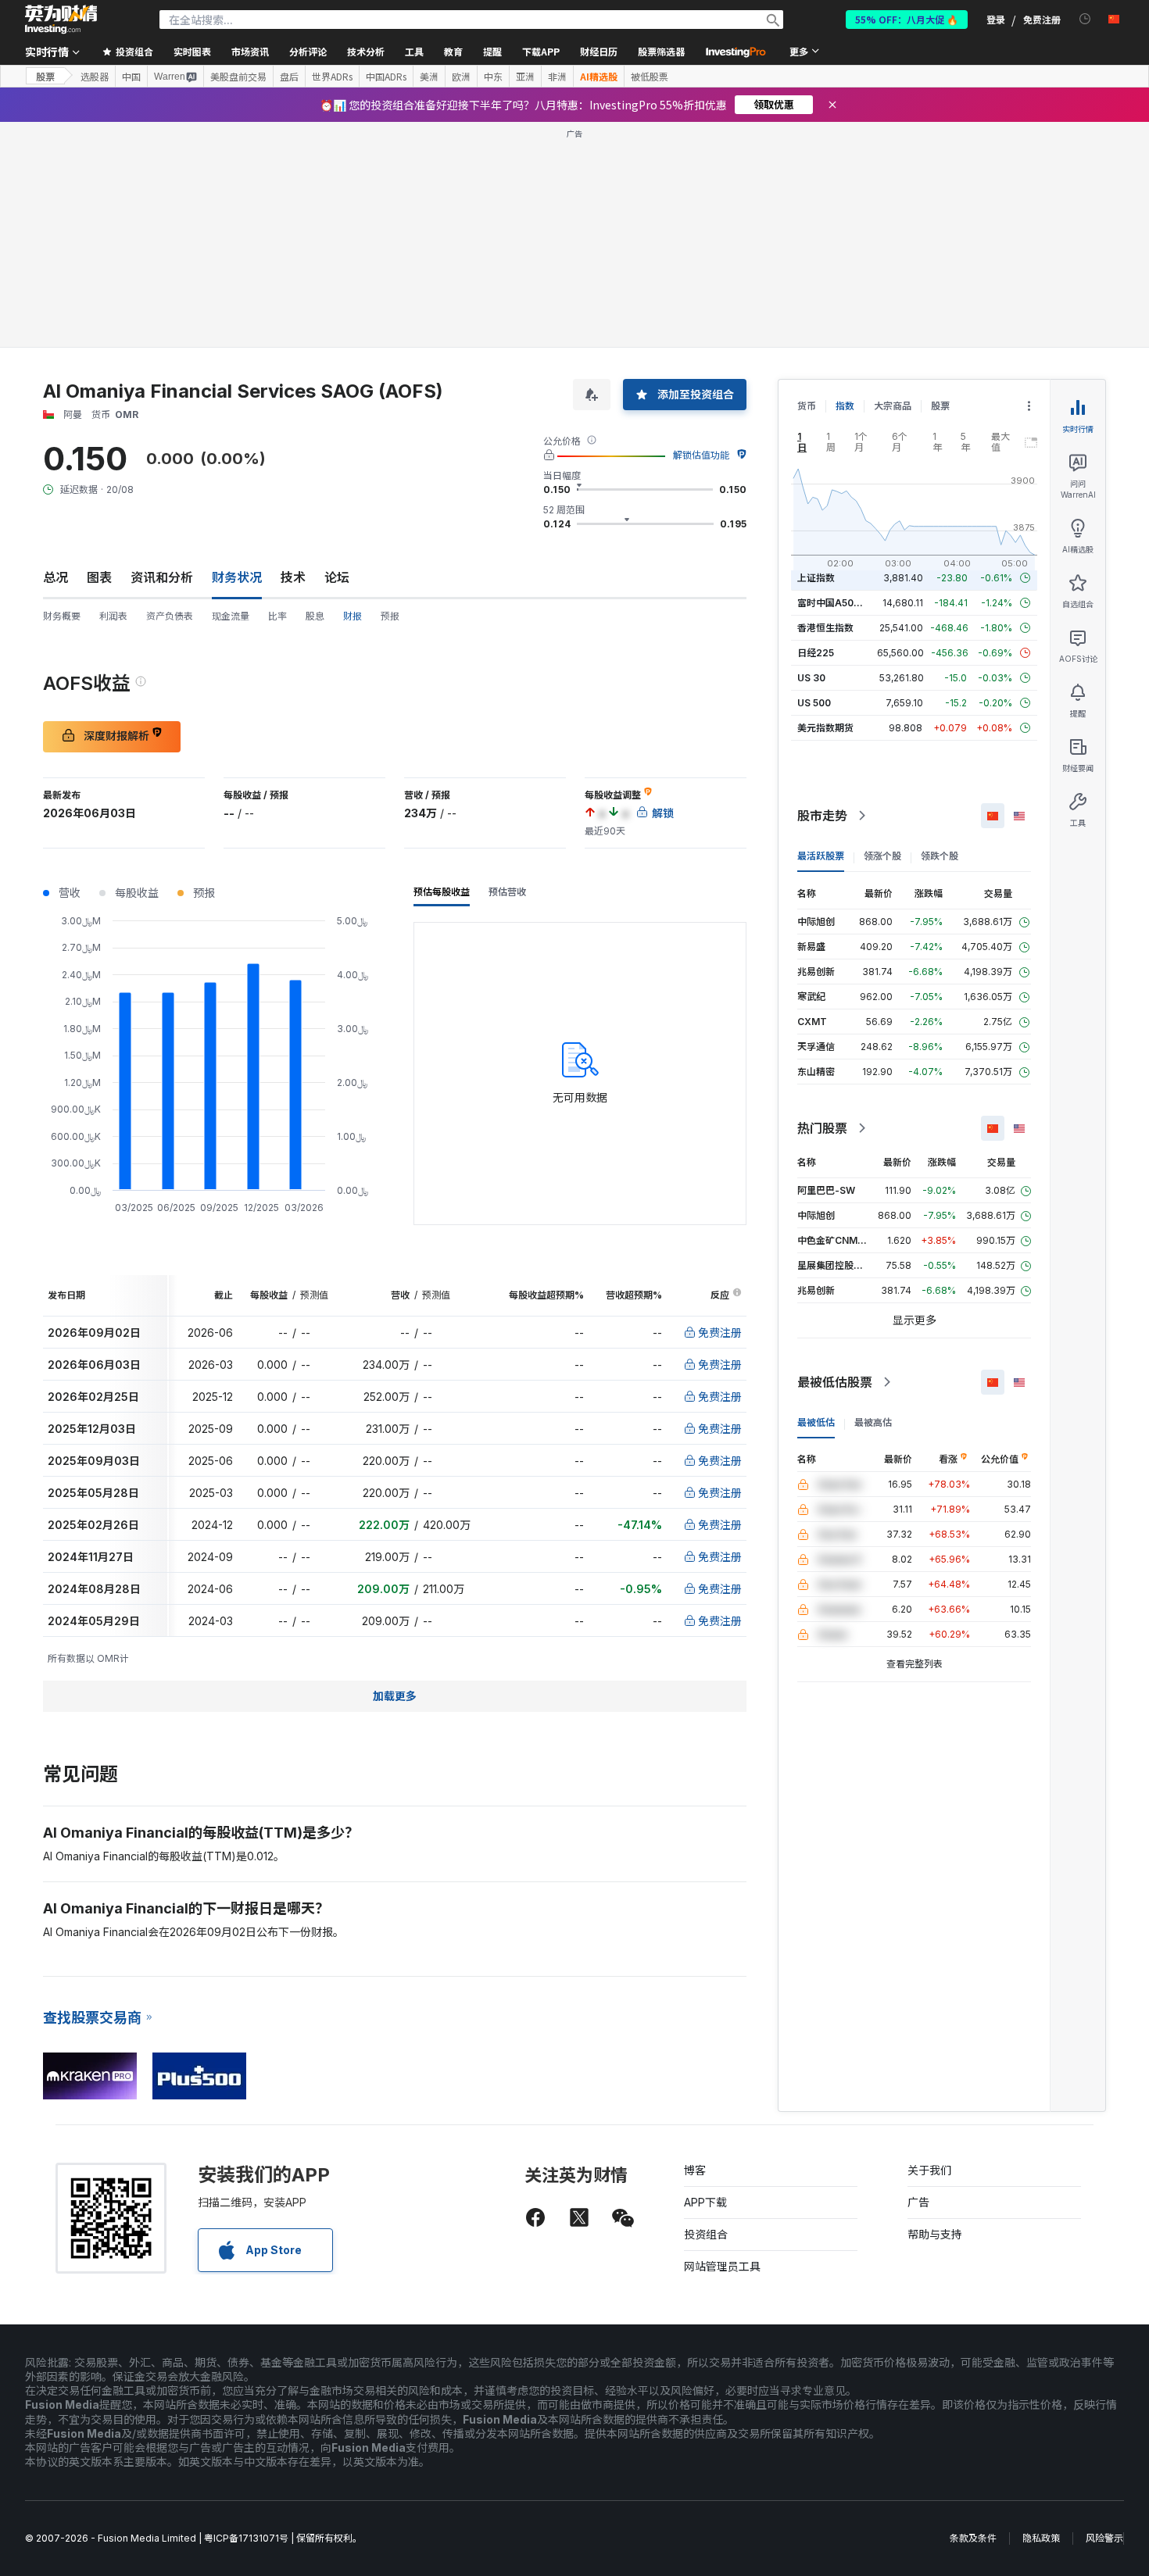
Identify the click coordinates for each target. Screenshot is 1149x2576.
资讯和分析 (162, 577)
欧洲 (461, 77)
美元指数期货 (825, 728)
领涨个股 (882, 856)
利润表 (113, 616)
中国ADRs (386, 77)
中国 (131, 77)
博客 (695, 2170)
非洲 (557, 77)
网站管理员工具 (722, 2266)
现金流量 (231, 616)
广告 (918, 2202)
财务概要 (62, 616)
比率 (277, 616)
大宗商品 (893, 406)
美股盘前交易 (238, 77)
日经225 (816, 653)
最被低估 (816, 1422)
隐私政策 (1041, 2538)
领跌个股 (940, 856)
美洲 (429, 77)
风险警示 (1104, 2538)
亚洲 (525, 77)
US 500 (814, 703)
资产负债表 (170, 616)
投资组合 (706, 2234)
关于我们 (929, 2170)
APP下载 (705, 2202)
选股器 (95, 77)
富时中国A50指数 (835, 603)
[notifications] (1085, 19)
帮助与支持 (935, 2234)
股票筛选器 (661, 51)
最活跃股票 (821, 856)
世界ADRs (332, 77)
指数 (845, 406)
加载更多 (395, 1696)
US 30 (811, 678)
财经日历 (599, 51)
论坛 (337, 577)
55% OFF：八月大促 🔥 (907, 19)
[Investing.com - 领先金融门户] (61, 20)
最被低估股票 (835, 1382)
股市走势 (822, 816)
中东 (493, 77)
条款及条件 (973, 2538)
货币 (807, 406)
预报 (390, 616)
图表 (99, 577)
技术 (293, 577)
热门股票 (822, 1128)
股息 (315, 616)
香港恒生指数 (825, 628)
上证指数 (816, 578)
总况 (55, 577)
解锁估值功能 (701, 455)
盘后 (289, 77)
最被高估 (873, 1422)
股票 (45, 76)
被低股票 (650, 77)
